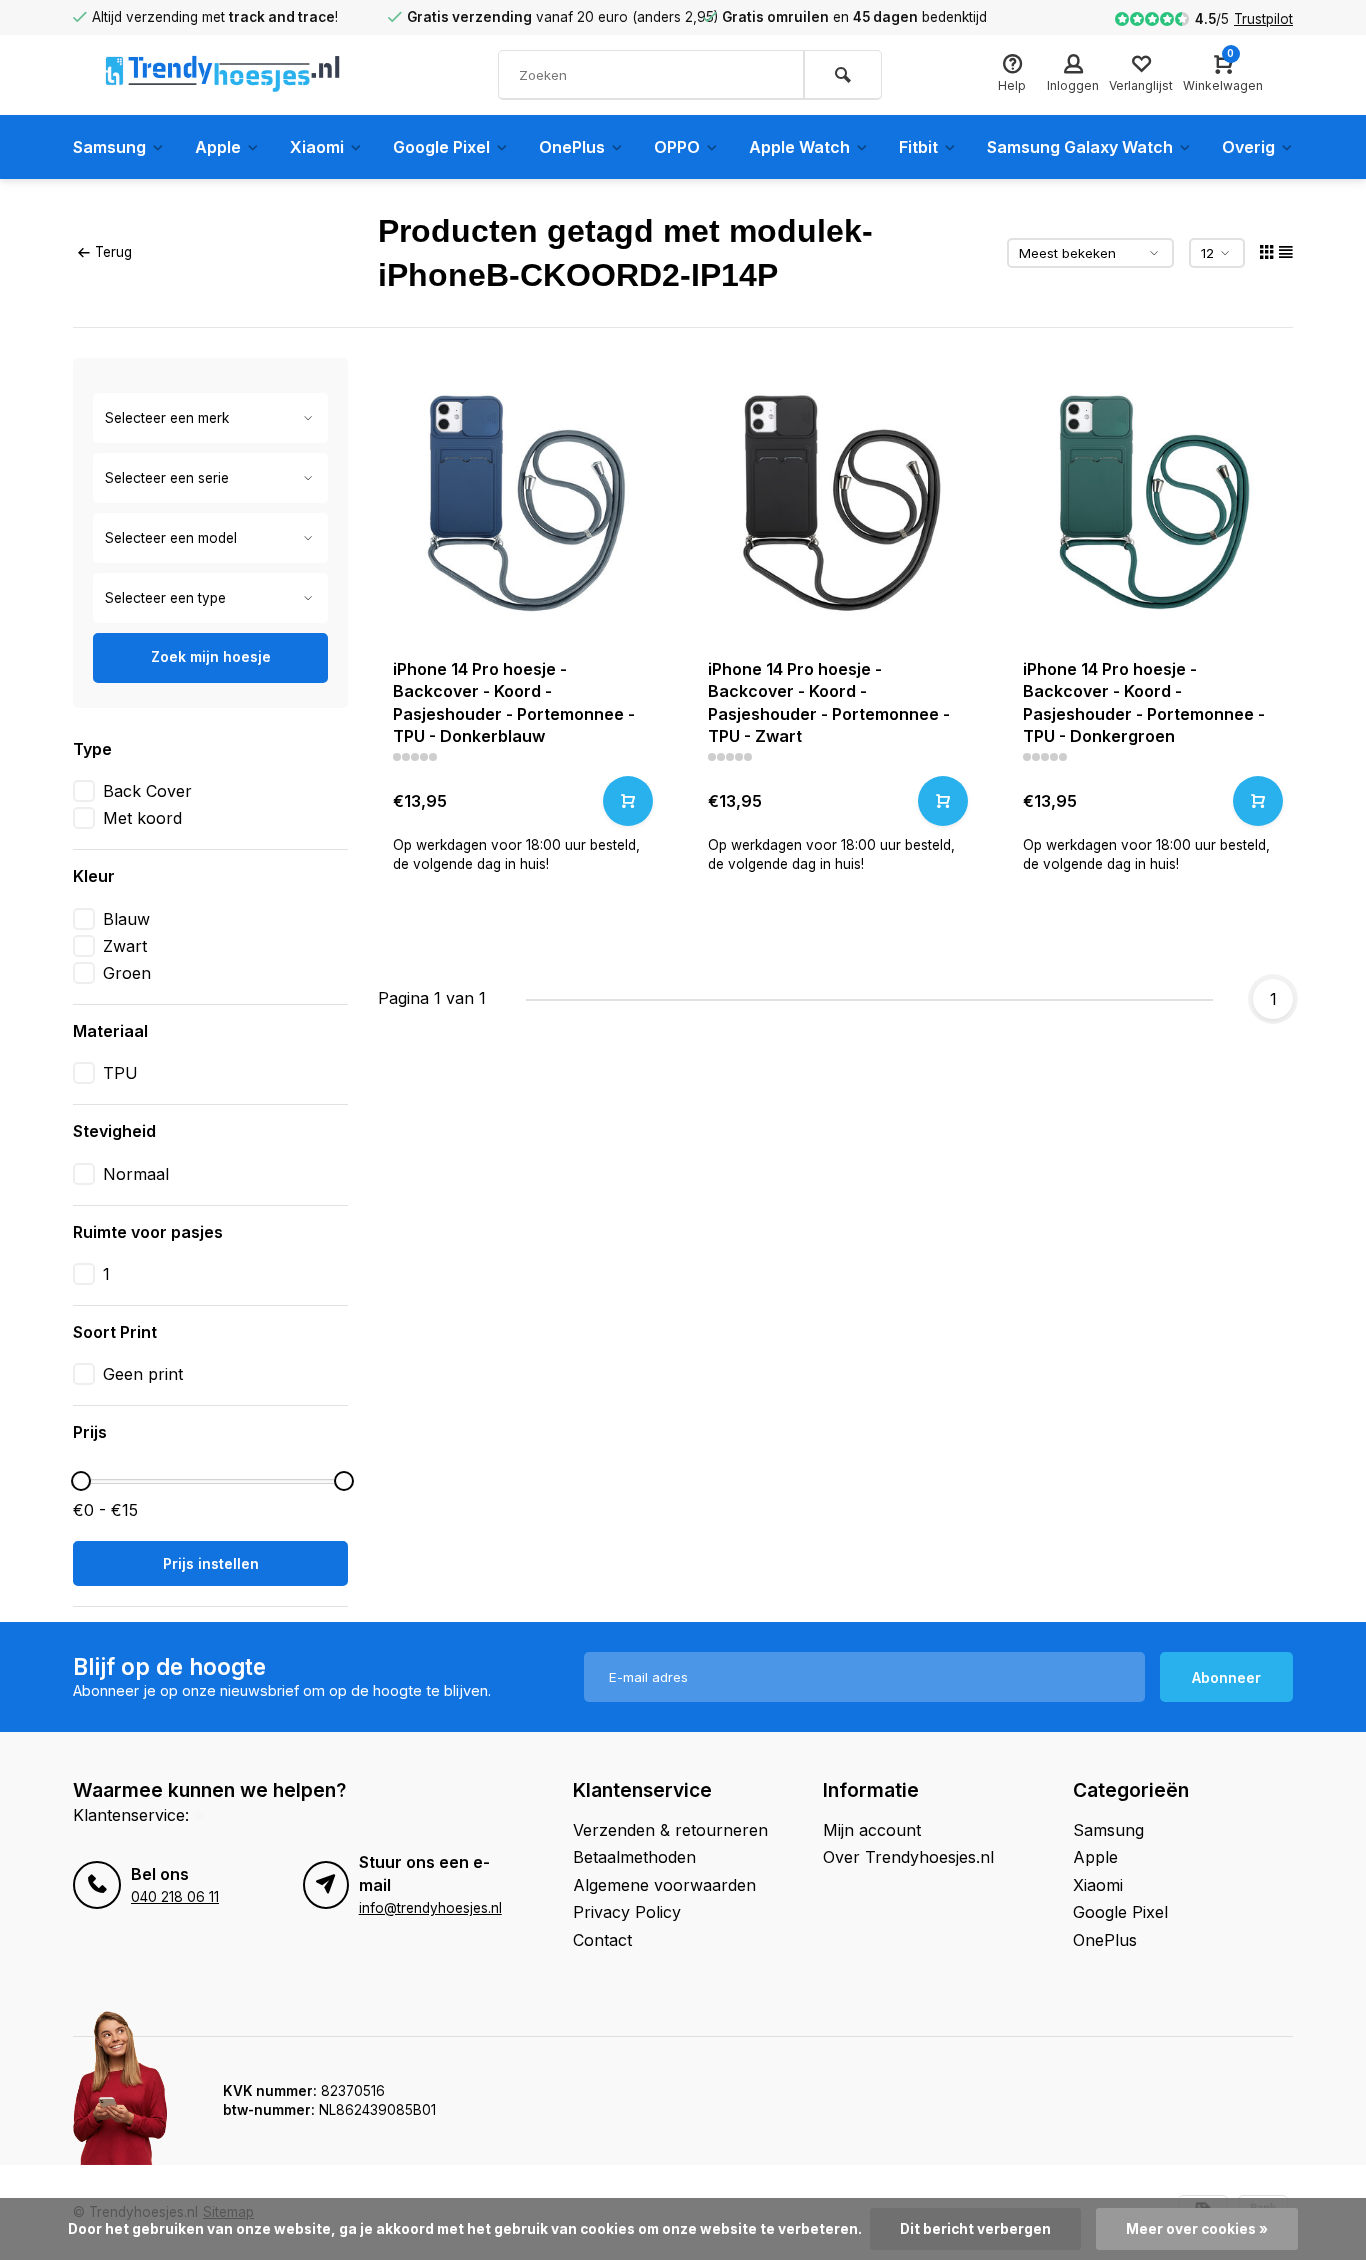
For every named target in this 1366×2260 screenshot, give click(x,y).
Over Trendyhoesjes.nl (908, 1857)
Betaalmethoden (634, 1857)
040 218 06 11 (175, 1897)
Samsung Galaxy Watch (1080, 147)
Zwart (125, 946)
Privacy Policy (627, 1912)
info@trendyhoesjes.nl (430, 1908)
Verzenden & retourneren (670, 1830)
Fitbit (918, 147)
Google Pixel (441, 147)
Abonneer (1226, 1677)
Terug (113, 252)
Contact (602, 1940)
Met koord (142, 818)
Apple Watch (799, 147)
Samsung (109, 147)
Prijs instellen (211, 1563)
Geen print (143, 1374)
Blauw (126, 919)
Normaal (136, 1174)
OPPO (677, 147)
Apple (218, 147)
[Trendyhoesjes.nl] (223, 75)
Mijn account (872, 1830)
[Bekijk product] (628, 801)
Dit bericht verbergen (975, 2229)
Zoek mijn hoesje (211, 656)
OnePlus (572, 147)
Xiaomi (317, 147)
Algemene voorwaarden (664, 1885)
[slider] (81, 1481)
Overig (1248, 147)
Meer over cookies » (1197, 2229)
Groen (127, 973)
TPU (120, 1073)
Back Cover (147, 791)
